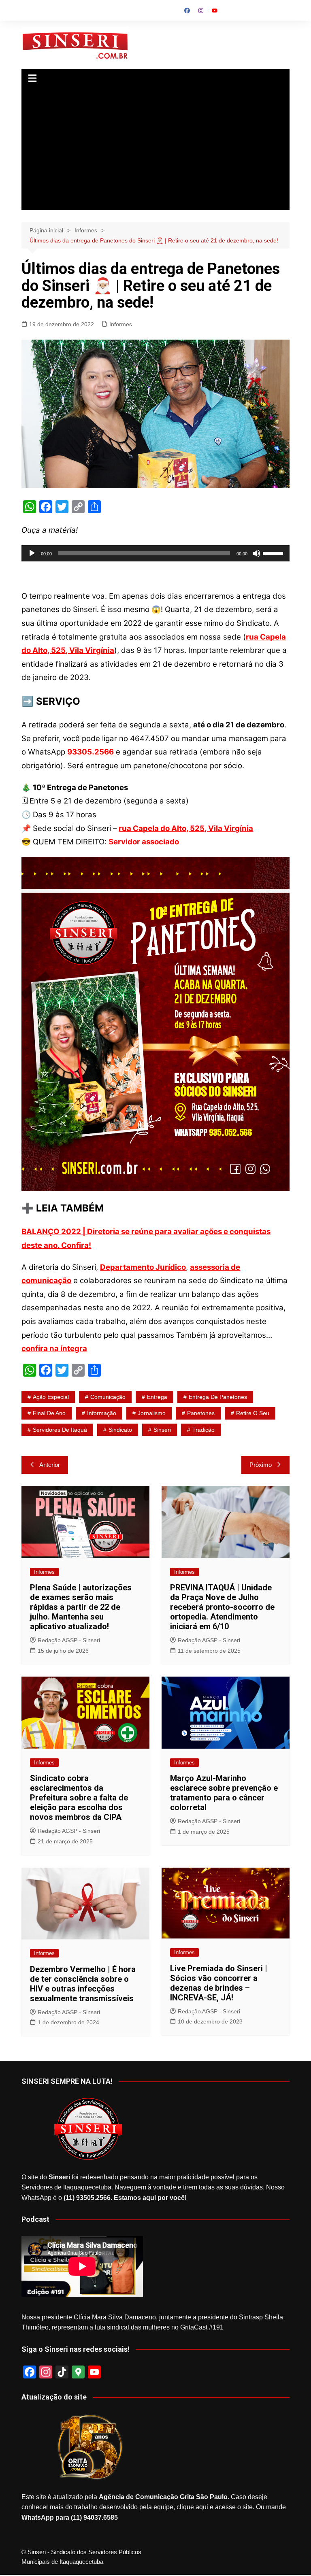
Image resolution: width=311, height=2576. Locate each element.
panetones (201, 1413)
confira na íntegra (54, 1349)
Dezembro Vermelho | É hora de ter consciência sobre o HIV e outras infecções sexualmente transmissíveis (83, 1984)
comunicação (108, 1397)
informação (102, 1413)
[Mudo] (256, 553)
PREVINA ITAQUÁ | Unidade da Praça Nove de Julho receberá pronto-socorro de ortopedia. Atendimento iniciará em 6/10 (222, 1607)
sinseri (162, 1430)
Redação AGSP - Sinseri (69, 1640)
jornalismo (152, 1413)
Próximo (261, 1465)
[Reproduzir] (32, 553)
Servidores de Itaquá (60, 1430)
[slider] (274, 553)
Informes (121, 324)
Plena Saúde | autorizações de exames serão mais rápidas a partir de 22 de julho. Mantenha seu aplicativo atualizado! (81, 1607)
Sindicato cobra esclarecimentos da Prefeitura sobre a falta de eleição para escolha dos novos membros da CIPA (79, 1798)
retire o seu (253, 1413)
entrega (157, 1397)
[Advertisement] (156, 149)
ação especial (51, 1397)
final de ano (49, 1413)
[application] (155, 553)
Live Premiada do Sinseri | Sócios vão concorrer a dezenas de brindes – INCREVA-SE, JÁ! (219, 1983)
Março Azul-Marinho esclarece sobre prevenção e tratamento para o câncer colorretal (224, 1793)
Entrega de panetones (218, 1397)
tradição (203, 1430)
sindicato (120, 1430)
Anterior (50, 1465)
